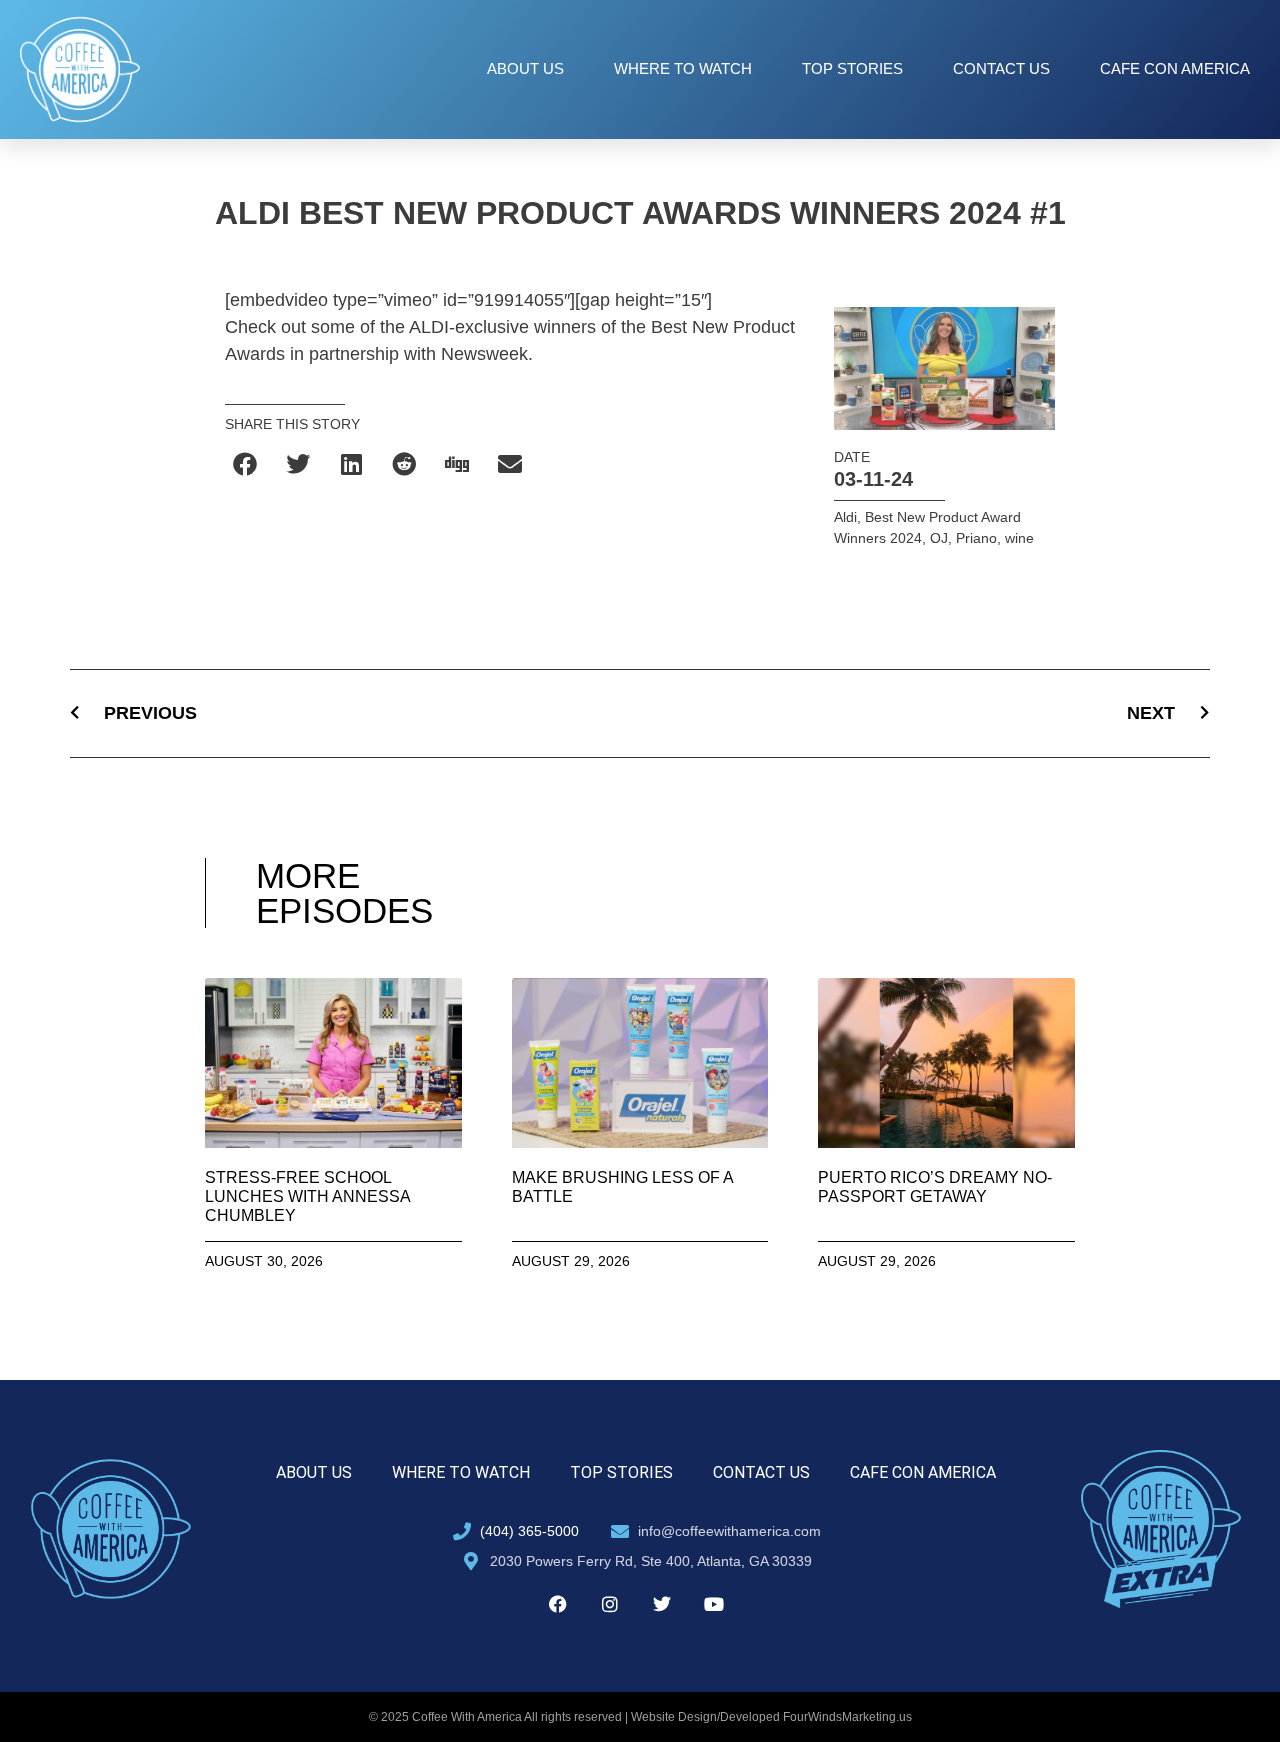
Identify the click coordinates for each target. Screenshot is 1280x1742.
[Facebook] (558, 1604)
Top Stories (852, 68)
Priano (976, 538)
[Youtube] (714, 1604)
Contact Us (1001, 68)
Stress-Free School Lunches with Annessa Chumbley (307, 1196)
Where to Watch (683, 68)
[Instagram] (610, 1604)
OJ (939, 538)
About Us (525, 68)
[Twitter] (662, 1604)
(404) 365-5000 (529, 1531)
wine (1019, 538)
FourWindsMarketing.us (847, 1717)
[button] (246, 463)
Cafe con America (1175, 68)
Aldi (845, 517)
